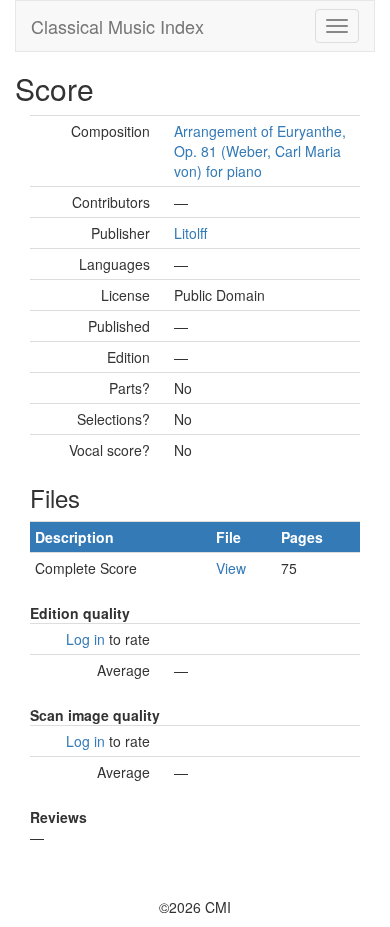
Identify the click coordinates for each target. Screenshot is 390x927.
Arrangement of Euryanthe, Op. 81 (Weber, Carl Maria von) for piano (260, 151)
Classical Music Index (117, 26)
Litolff (190, 233)
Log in (85, 639)
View (231, 568)
